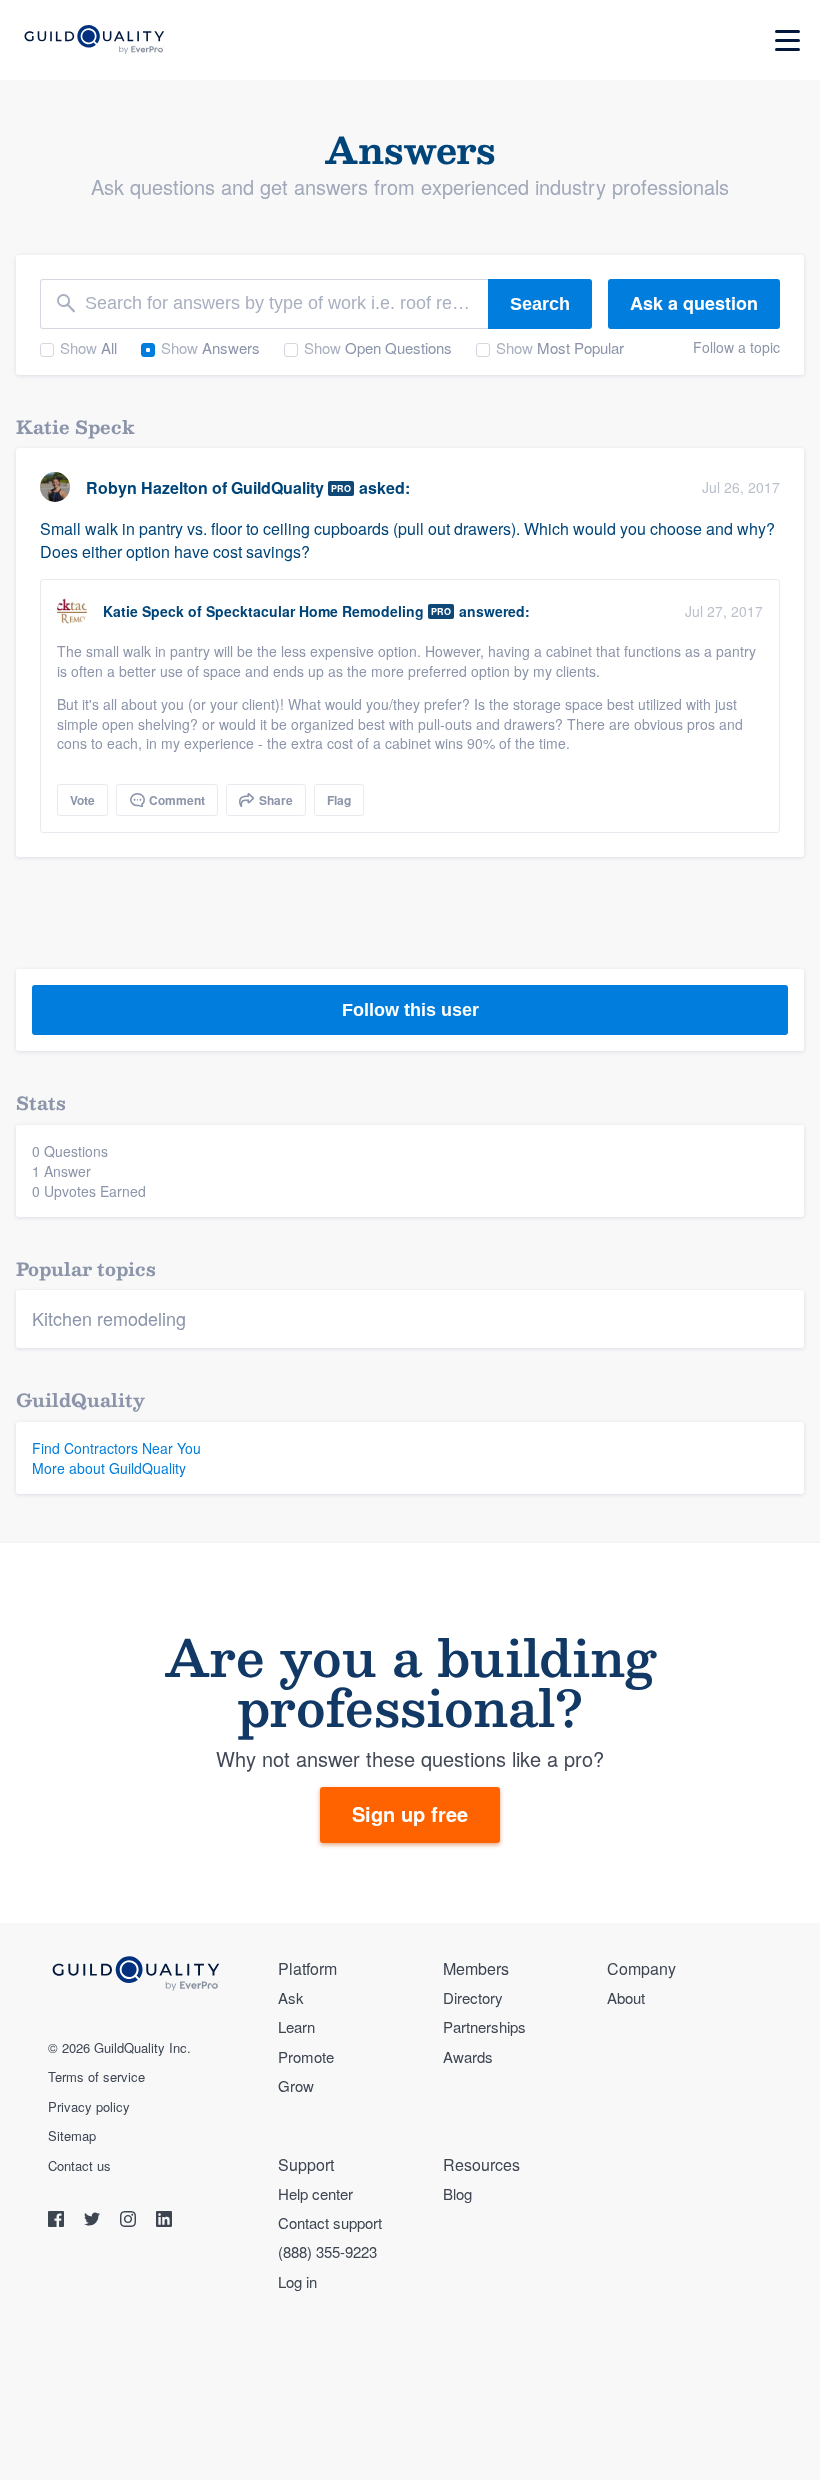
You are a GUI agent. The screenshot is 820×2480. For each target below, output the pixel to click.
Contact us (79, 2166)
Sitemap (72, 2136)
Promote (306, 2056)
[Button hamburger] (787, 40)
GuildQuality (277, 487)
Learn (296, 2026)
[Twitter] (94, 2221)
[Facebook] (58, 2221)
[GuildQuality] (93, 40)
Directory (473, 1997)
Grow (296, 2085)
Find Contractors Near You (116, 1448)
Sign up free (410, 1813)
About (626, 1997)
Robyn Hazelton (147, 487)
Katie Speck (143, 611)
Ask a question (694, 303)
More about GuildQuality (109, 1468)
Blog (457, 2193)
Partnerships (484, 2026)
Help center (315, 2193)
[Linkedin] (164, 2221)
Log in (297, 2281)
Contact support (330, 2222)
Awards (468, 2056)
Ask (291, 1997)
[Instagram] (130, 2221)
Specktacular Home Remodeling (315, 611)
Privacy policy (89, 2107)
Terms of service (96, 2077)
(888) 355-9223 (327, 2251)
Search (540, 304)
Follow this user (410, 1010)
